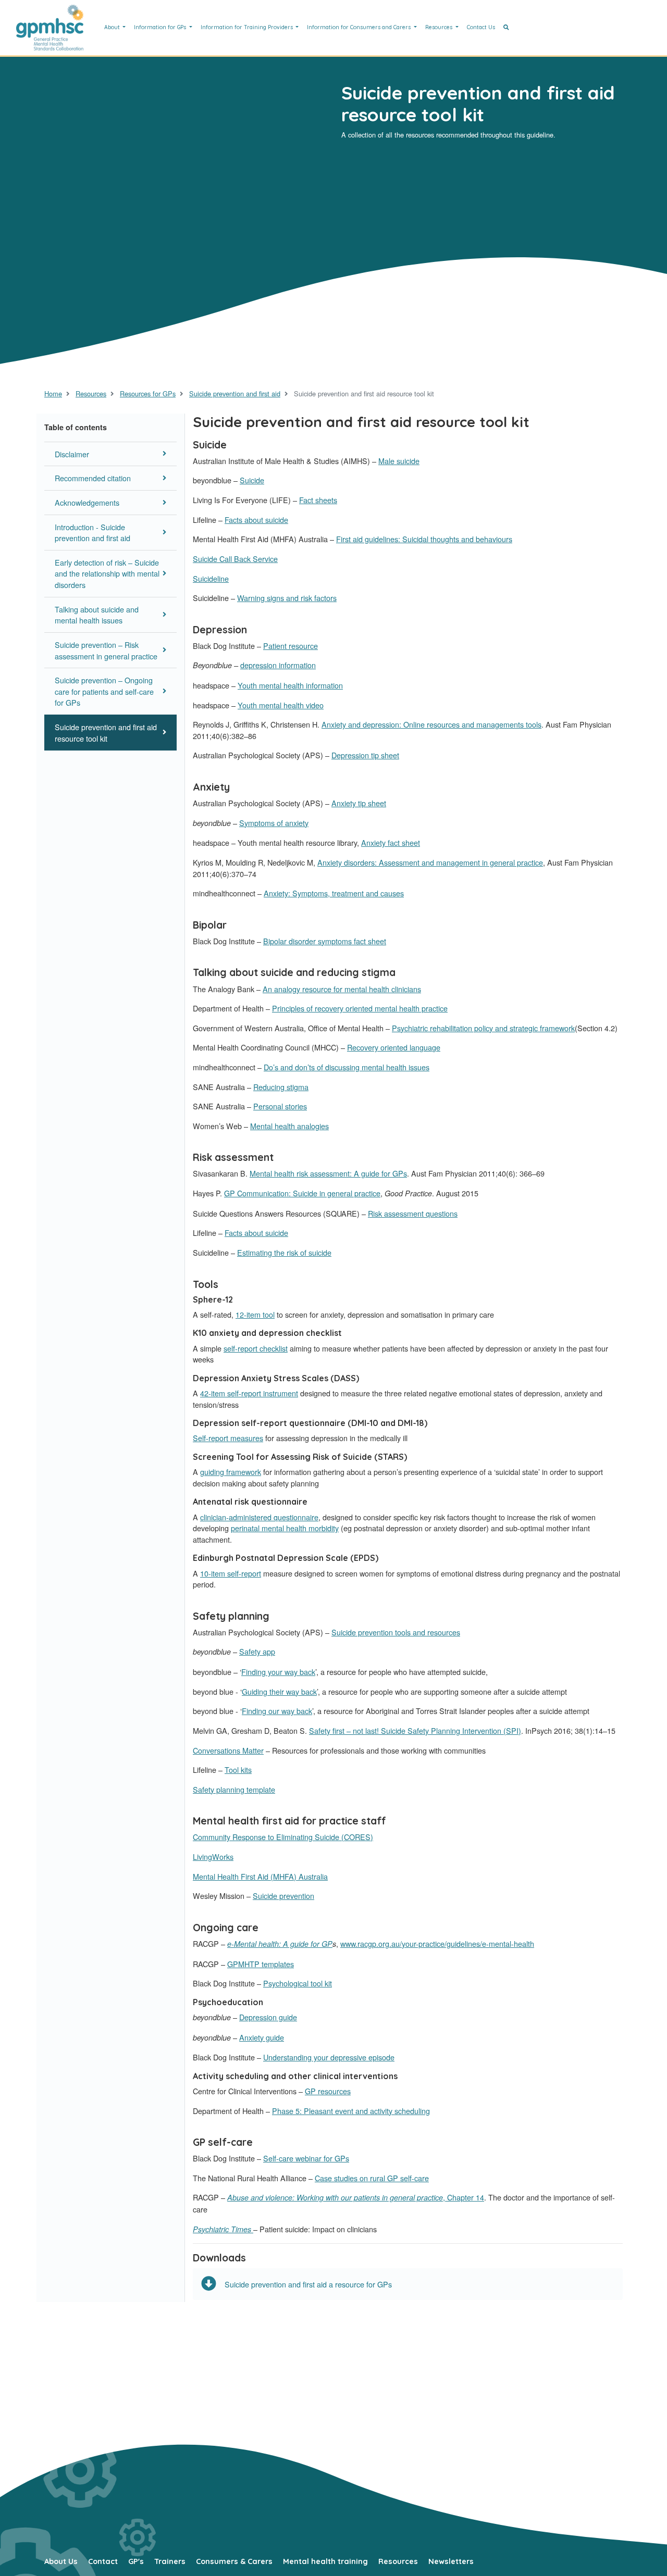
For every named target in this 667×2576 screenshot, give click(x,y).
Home (53, 393)
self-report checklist (256, 1348)
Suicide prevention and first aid (235, 393)
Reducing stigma (281, 1087)
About (113, 27)
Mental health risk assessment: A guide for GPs (328, 1173)
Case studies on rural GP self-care (372, 2178)
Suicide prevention (283, 1896)
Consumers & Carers (234, 2561)
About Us (61, 2561)
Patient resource (291, 646)
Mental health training (325, 2561)
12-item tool (255, 1314)
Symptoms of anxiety (274, 823)
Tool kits (238, 1770)
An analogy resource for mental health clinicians (342, 989)
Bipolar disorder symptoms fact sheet (325, 941)
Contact (103, 2561)
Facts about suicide (256, 520)
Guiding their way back (279, 1691)
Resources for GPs (148, 393)
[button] (506, 28)
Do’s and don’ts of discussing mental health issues (347, 1067)
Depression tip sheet (365, 755)
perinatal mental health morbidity (285, 1528)
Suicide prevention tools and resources (396, 1632)
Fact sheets (318, 500)
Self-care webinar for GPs (306, 2158)
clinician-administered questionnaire (259, 1517)
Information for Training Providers (248, 27)
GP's (136, 2561)
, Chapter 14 (356, 2197)
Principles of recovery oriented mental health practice (360, 1008)
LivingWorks (213, 1856)
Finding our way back (277, 1711)
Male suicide (399, 461)
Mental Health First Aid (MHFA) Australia (260, 1876)
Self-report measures (228, 1438)
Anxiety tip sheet (359, 803)
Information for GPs (161, 27)
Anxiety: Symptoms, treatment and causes (334, 893)
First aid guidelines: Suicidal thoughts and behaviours (424, 539)
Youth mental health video (281, 705)
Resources (440, 27)
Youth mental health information (290, 685)
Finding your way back (278, 1672)
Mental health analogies (289, 1126)
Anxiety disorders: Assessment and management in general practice (430, 862)
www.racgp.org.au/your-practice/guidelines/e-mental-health (437, 1943)
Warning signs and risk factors (287, 598)
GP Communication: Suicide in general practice (302, 1193)
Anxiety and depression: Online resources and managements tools (431, 724)
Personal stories (280, 1106)
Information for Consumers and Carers (360, 27)
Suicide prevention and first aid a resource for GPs (308, 2284)
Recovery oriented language (394, 1047)
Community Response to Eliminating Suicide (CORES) (283, 1837)
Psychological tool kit (298, 1983)
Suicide (252, 480)
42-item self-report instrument (249, 1393)
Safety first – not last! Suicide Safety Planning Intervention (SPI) (415, 1730)
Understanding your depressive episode (329, 2057)
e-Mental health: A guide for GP (280, 1944)
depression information (278, 665)
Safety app (257, 1651)
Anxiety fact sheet (391, 842)
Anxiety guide (262, 2037)
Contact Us (481, 27)
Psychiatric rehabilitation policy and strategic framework (483, 1028)
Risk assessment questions (413, 1213)
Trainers (170, 2561)
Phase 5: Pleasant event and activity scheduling (351, 2111)
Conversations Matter (228, 1750)
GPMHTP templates (261, 1964)
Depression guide (268, 2017)
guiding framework (231, 1472)
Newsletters (451, 2561)
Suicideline (211, 578)
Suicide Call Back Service (235, 559)
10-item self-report (231, 1573)
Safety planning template (234, 1789)
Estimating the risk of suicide (284, 1252)
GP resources (328, 2091)
